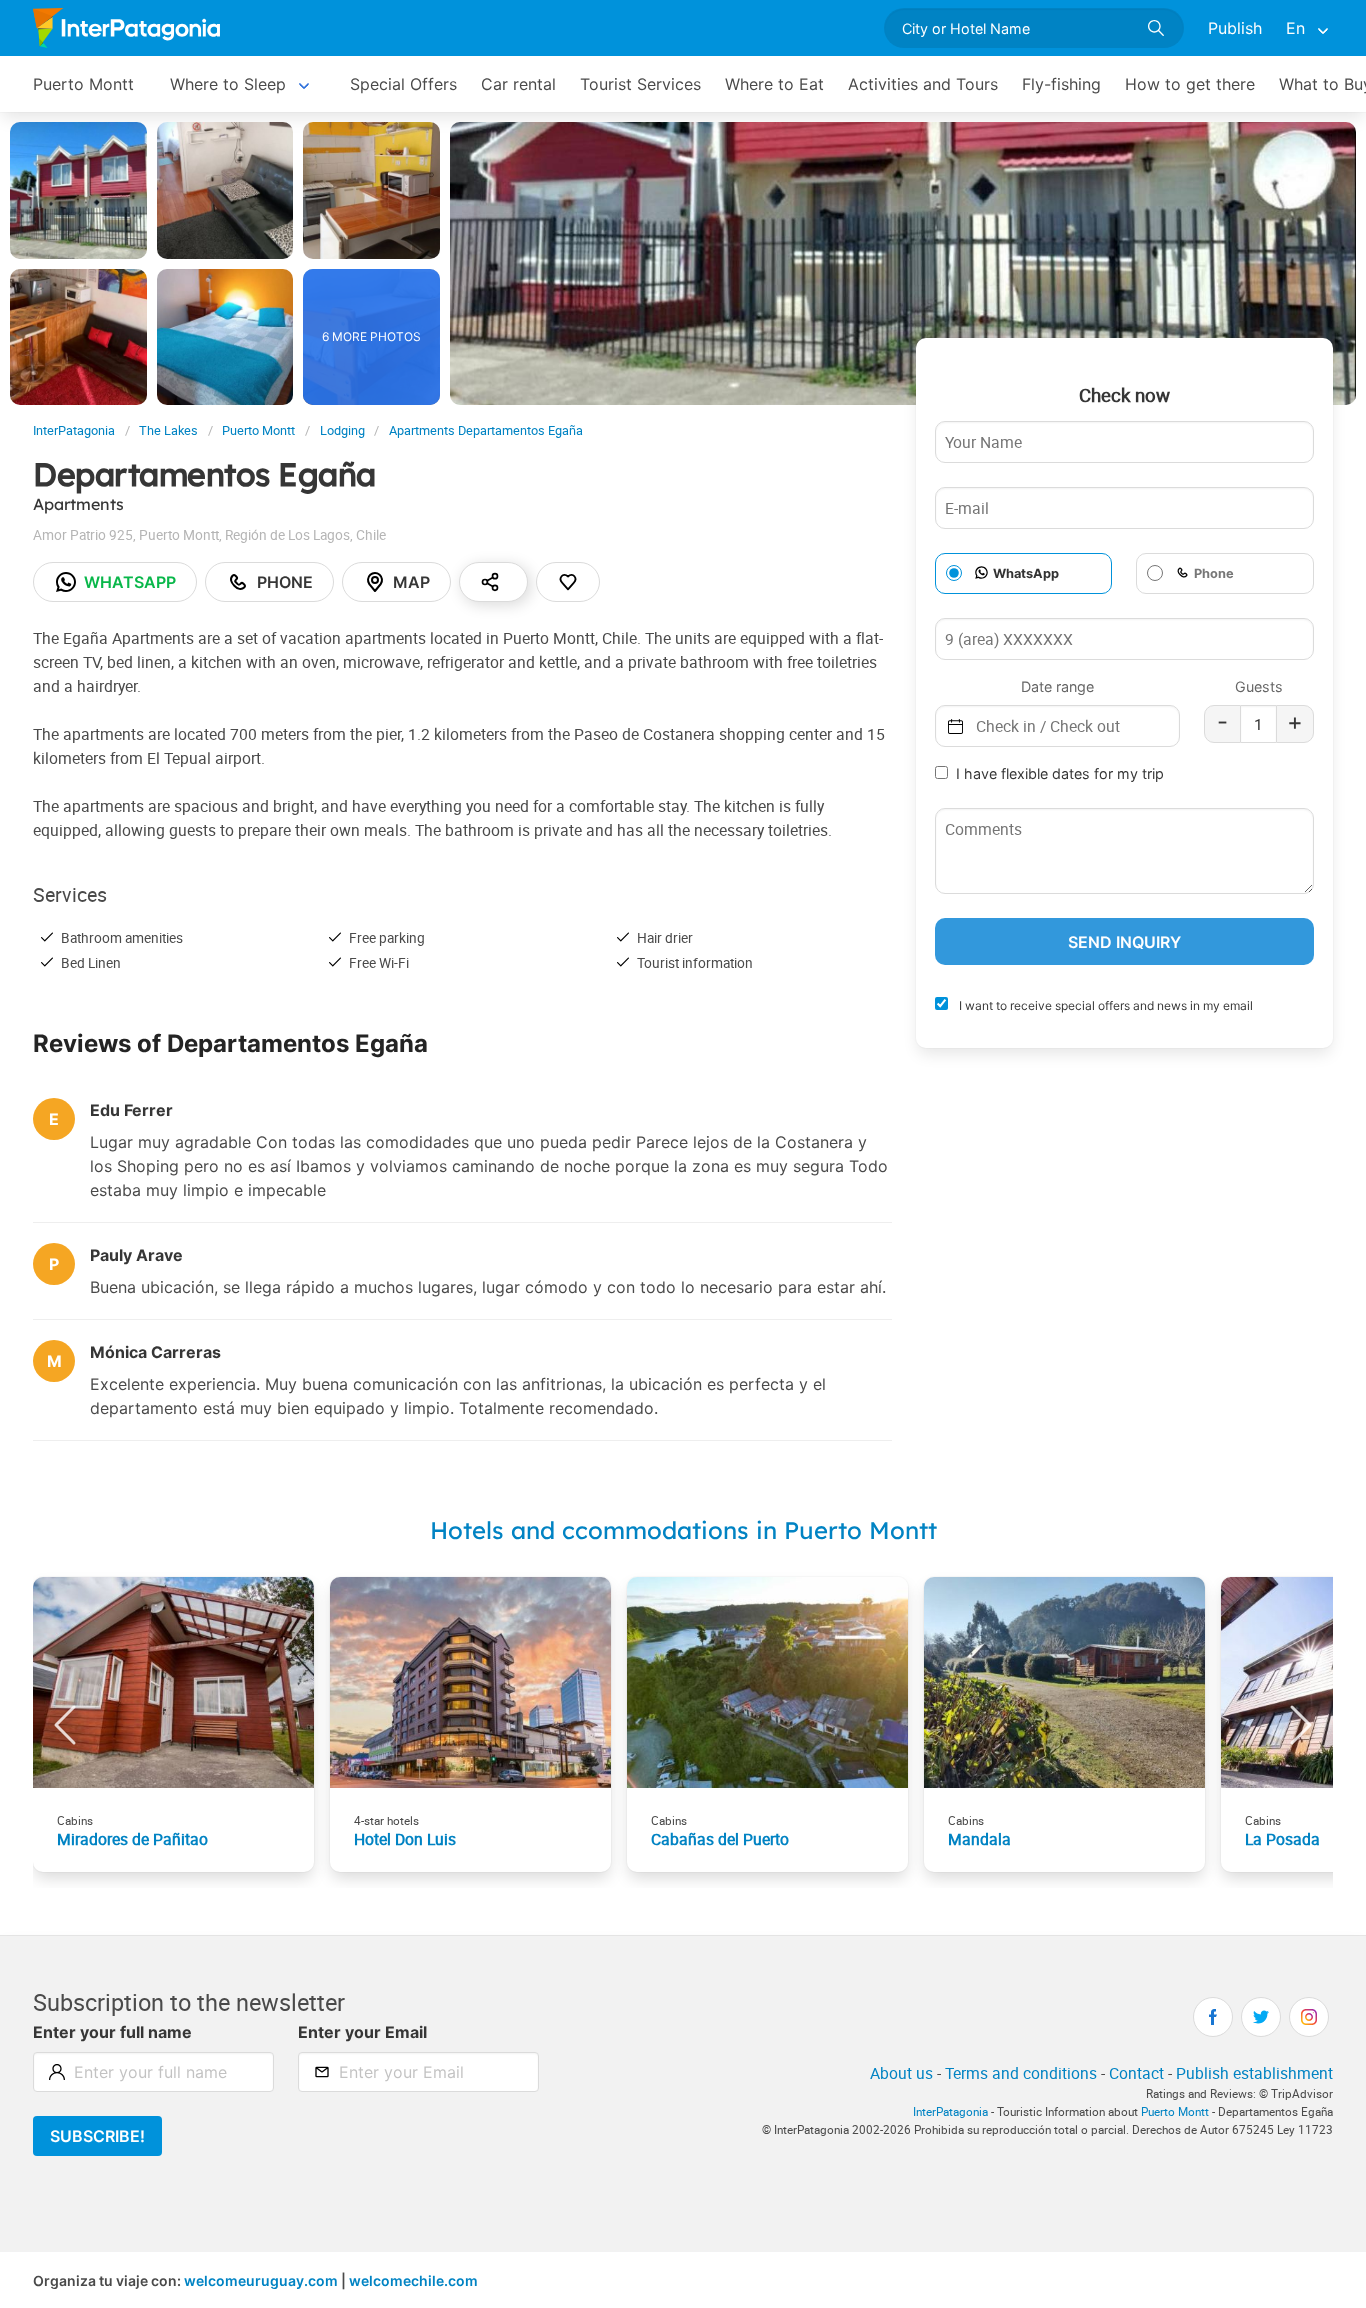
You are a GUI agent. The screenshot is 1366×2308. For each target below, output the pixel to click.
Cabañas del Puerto (720, 1839)
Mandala (979, 1839)
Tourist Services (640, 84)
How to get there (1190, 84)
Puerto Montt (83, 84)
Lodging (342, 430)
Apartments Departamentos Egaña (486, 430)
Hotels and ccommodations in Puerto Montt (683, 1530)
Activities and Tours (923, 84)
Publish (1235, 28)
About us (901, 2073)
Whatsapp (130, 582)
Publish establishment (1254, 2073)
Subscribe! (97, 2136)
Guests (1259, 686)
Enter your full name (112, 2032)
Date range (1057, 686)
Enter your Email (362, 2032)
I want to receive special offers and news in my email (1104, 1005)
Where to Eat (774, 84)
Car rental (518, 84)
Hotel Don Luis (405, 1839)
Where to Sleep (228, 84)
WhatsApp (1026, 573)
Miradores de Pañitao (132, 1839)
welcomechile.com (413, 2280)
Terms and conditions (1021, 2073)
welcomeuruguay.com (261, 2280)
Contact (1136, 2073)
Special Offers (403, 84)
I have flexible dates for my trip (1060, 773)
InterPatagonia (74, 430)
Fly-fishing (1061, 84)
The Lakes (168, 430)
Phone (285, 582)
